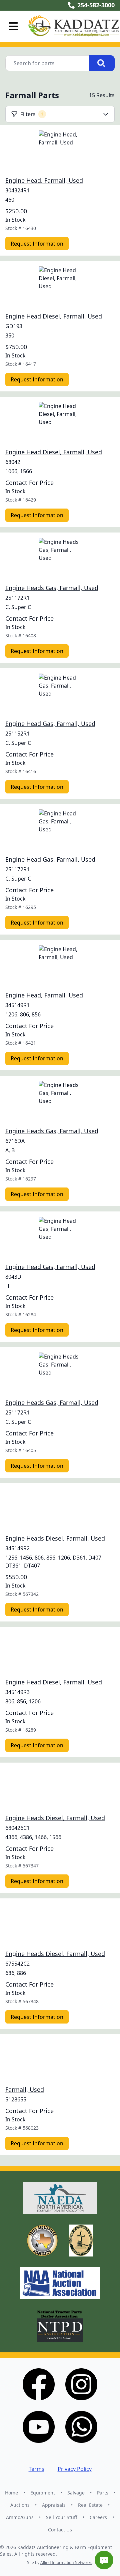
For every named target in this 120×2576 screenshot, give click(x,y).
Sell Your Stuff (62, 2517)
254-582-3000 (96, 5)
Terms (36, 2469)
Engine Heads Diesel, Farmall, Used (55, 1538)
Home (11, 2493)
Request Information (37, 244)
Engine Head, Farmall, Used (44, 180)
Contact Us (60, 2530)
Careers (98, 2517)
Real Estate (90, 2505)
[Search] (102, 63)
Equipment (43, 2493)
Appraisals (54, 2505)
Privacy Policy (75, 2469)
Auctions (20, 2505)
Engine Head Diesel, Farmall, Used (54, 316)
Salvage (76, 2493)
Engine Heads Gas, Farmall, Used (52, 588)
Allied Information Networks (66, 2563)
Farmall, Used (25, 2089)
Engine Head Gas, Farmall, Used (50, 724)
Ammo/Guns (20, 2517)
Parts (103, 2493)
